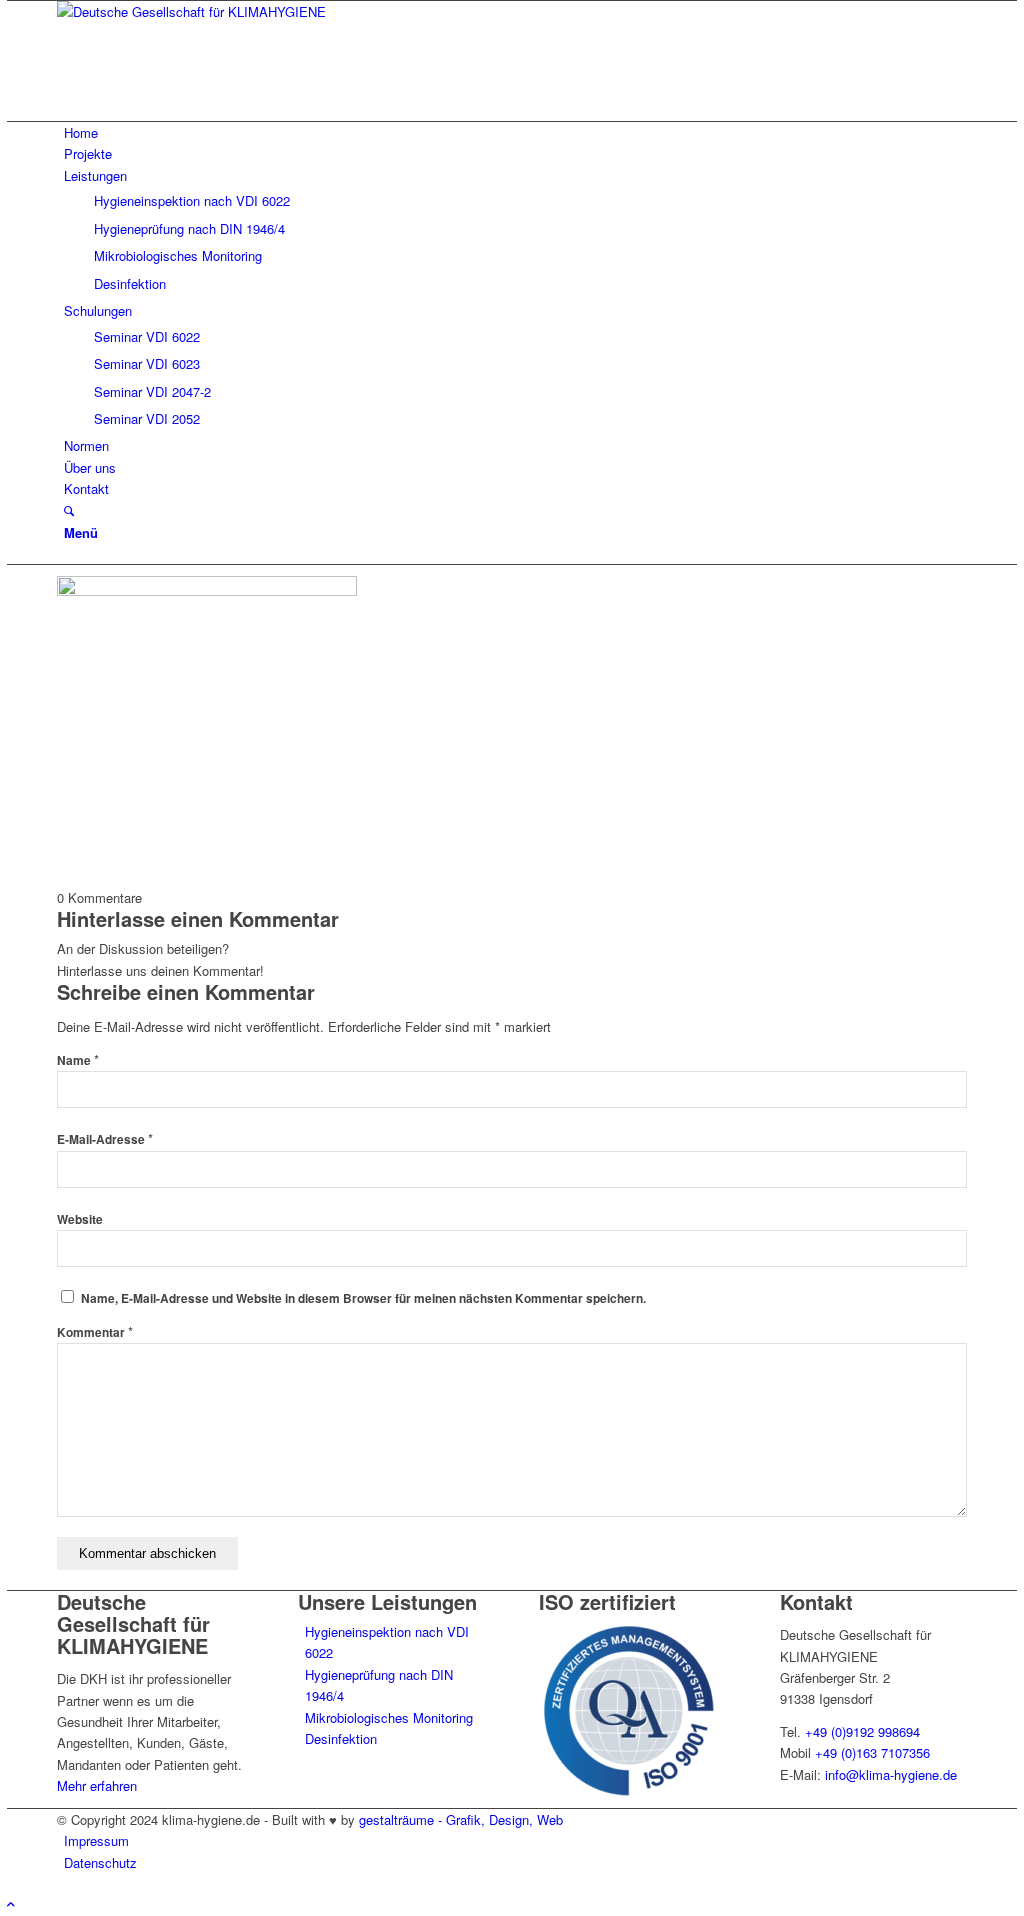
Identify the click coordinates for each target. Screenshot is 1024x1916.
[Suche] (69, 510)
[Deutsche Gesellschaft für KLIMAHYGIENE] (207, 11)
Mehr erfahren (97, 1785)
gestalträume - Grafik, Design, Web (461, 1819)
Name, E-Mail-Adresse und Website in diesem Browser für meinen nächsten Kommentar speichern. (363, 1298)
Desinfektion (341, 1738)
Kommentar (95, 1332)
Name (78, 1060)
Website (80, 1219)
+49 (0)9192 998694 (862, 1731)
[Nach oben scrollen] (11, 1903)
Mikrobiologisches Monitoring (389, 1717)
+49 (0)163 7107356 (872, 1752)
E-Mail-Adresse (105, 1139)
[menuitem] (515, 132)
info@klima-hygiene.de (891, 1774)
